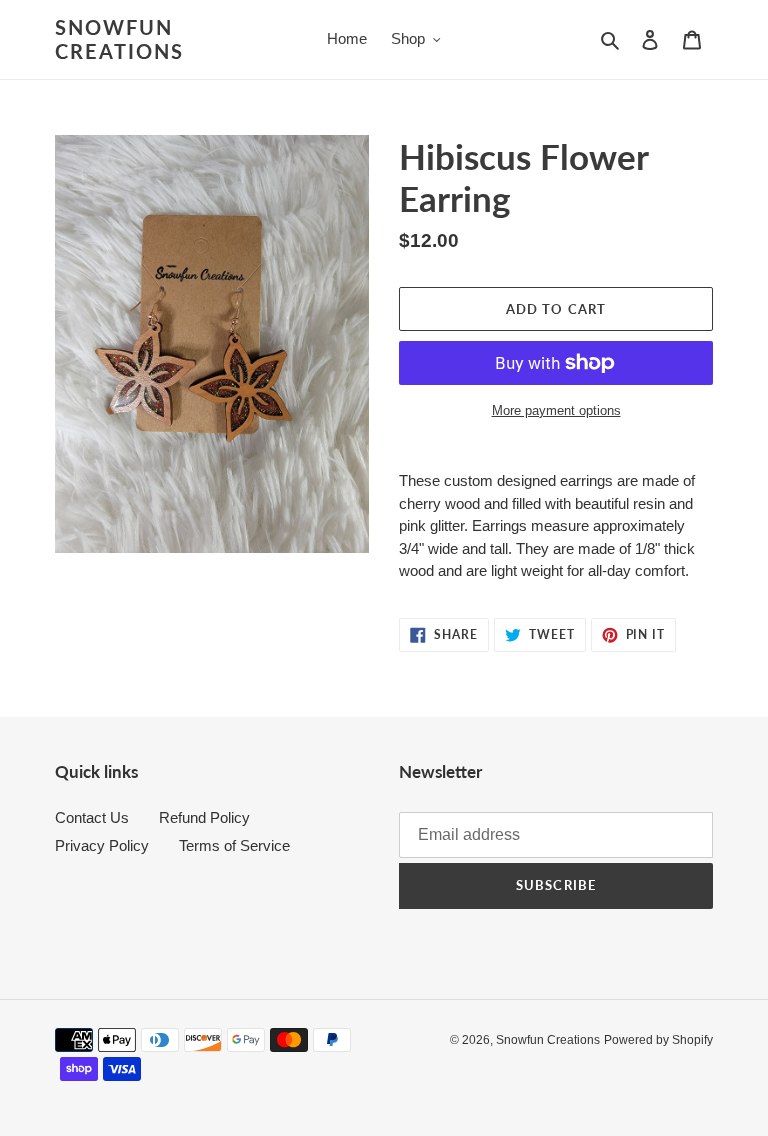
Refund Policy (204, 817)
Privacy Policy (102, 845)
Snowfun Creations (119, 39)
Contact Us (92, 817)
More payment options (556, 410)
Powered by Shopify (658, 1040)
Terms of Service (234, 845)
